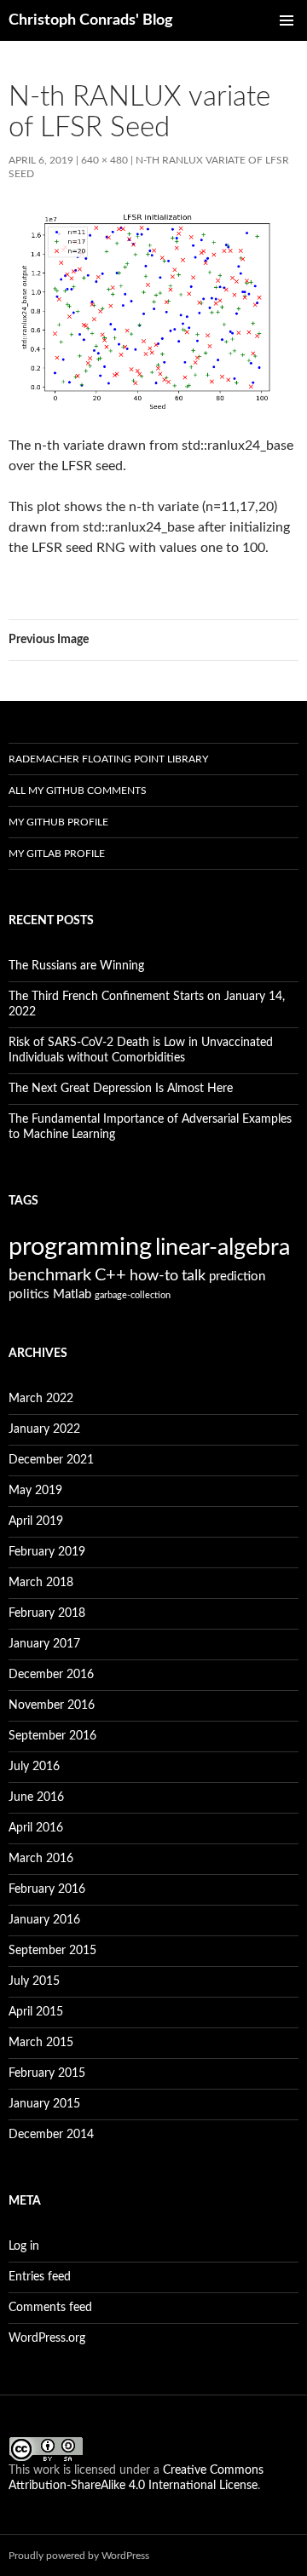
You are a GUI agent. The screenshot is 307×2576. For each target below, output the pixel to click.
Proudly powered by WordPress (79, 2556)
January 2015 (44, 2104)
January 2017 (44, 1644)
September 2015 (52, 1951)
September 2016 (52, 1736)
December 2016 (51, 1675)
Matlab (72, 1294)
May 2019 (35, 1491)
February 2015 (47, 2073)
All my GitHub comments (78, 791)
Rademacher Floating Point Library (108, 759)
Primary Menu (287, 20)
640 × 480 (104, 160)
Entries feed (40, 2277)
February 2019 (47, 1552)
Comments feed (50, 2308)
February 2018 (47, 1613)
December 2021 (51, 1460)
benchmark (50, 1275)
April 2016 (36, 1828)
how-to (154, 1276)
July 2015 (34, 1981)
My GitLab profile (57, 854)
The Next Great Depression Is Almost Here (121, 1089)
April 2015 (36, 2012)
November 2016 (52, 1705)
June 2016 (36, 1797)
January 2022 (44, 1429)
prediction (237, 1276)
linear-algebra (223, 1248)
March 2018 (41, 1583)
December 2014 (51, 2135)
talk (194, 1276)
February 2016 (47, 1889)
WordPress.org (47, 2338)
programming (80, 1247)
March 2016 (41, 1859)
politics (29, 1294)
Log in (24, 2246)
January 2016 (44, 1920)
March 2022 (41, 1399)
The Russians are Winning (76, 966)
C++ (110, 1275)
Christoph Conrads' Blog (91, 20)
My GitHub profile (58, 822)
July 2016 (34, 1767)
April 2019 (36, 1521)
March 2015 (41, 2043)
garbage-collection (133, 1295)
